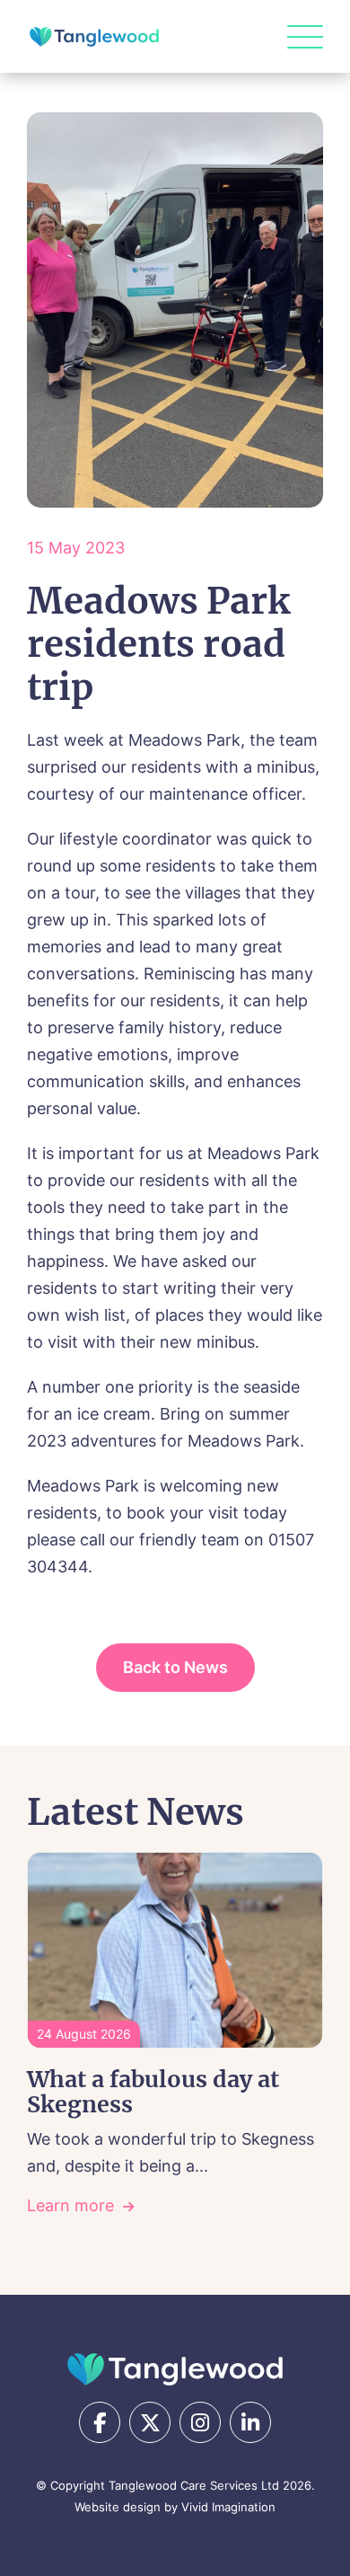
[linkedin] (250, 2422)
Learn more (70, 2205)
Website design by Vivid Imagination (175, 2507)
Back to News (175, 1667)
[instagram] (200, 2422)
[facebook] (100, 2422)
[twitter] (150, 2422)
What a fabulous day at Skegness (153, 2092)
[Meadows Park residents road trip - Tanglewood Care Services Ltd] (94, 37)
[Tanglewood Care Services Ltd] (175, 2369)
